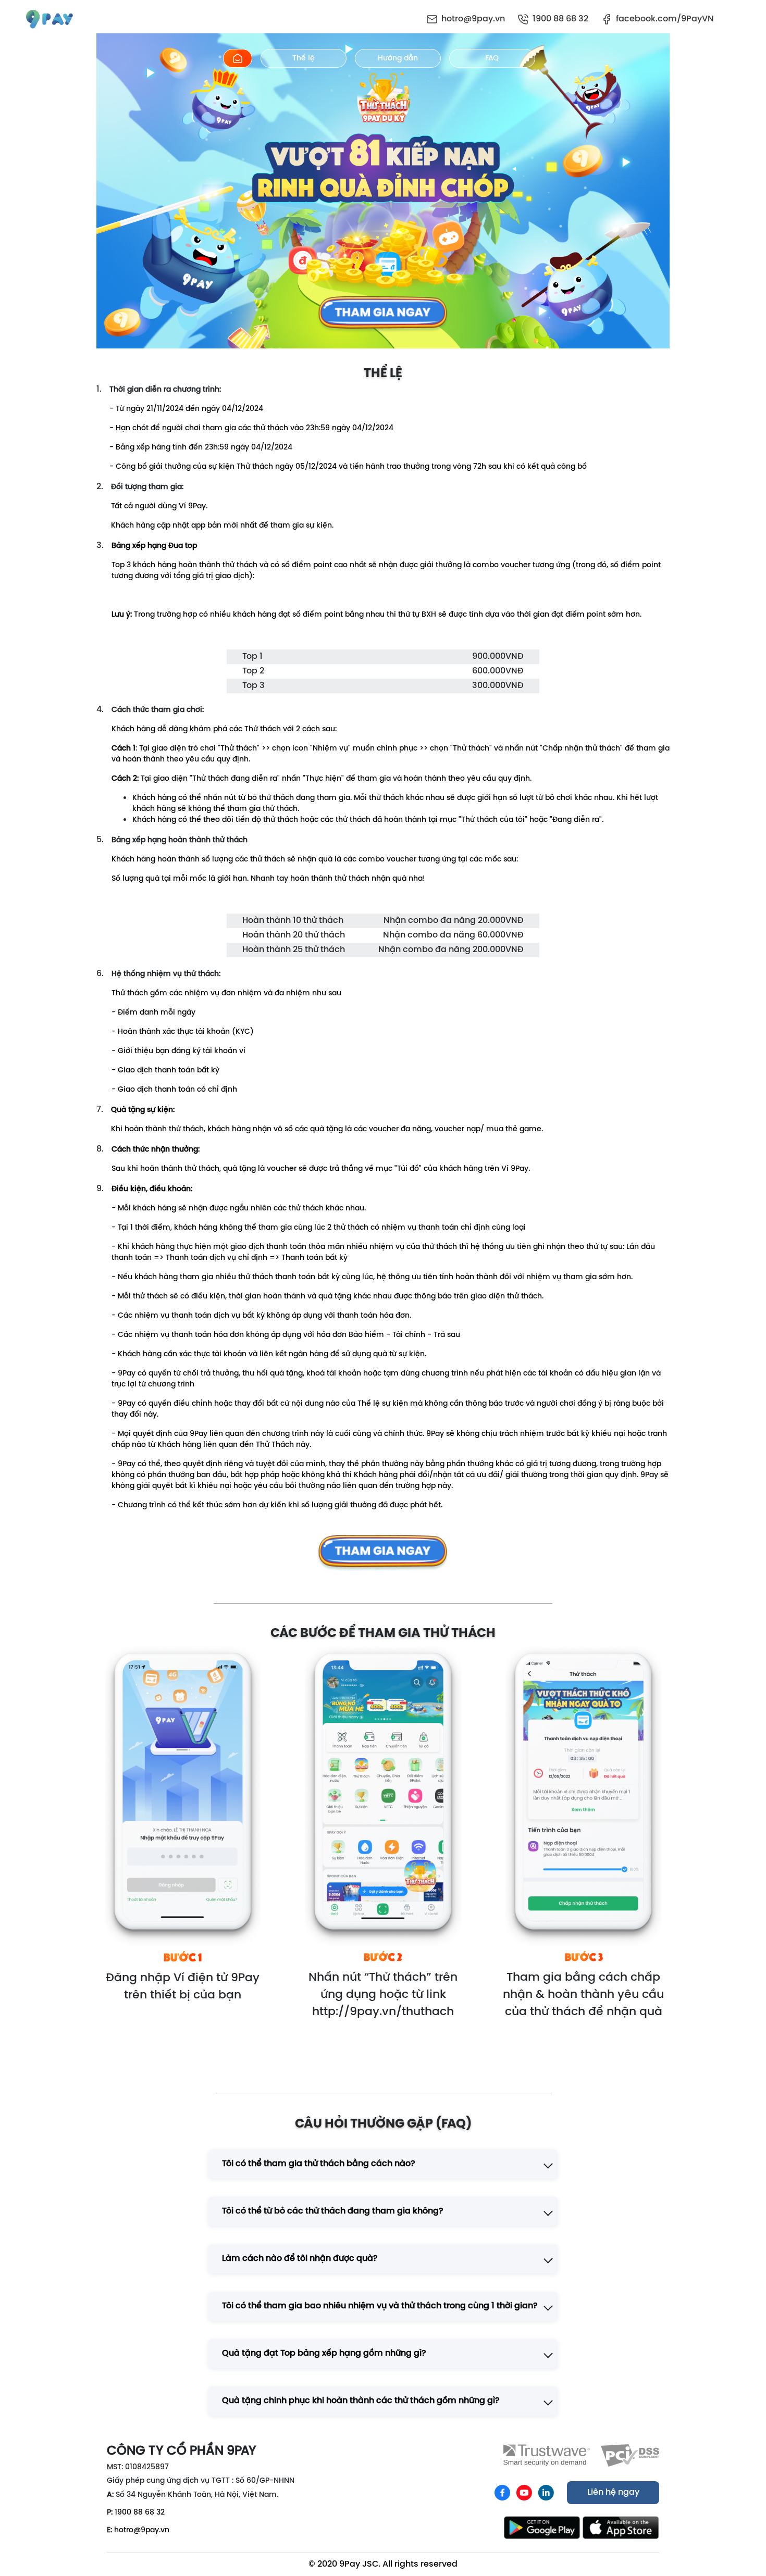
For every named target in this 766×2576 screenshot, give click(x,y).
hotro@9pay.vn (142, 2530)
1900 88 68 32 (140, 2513)
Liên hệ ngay (613, 2493)
